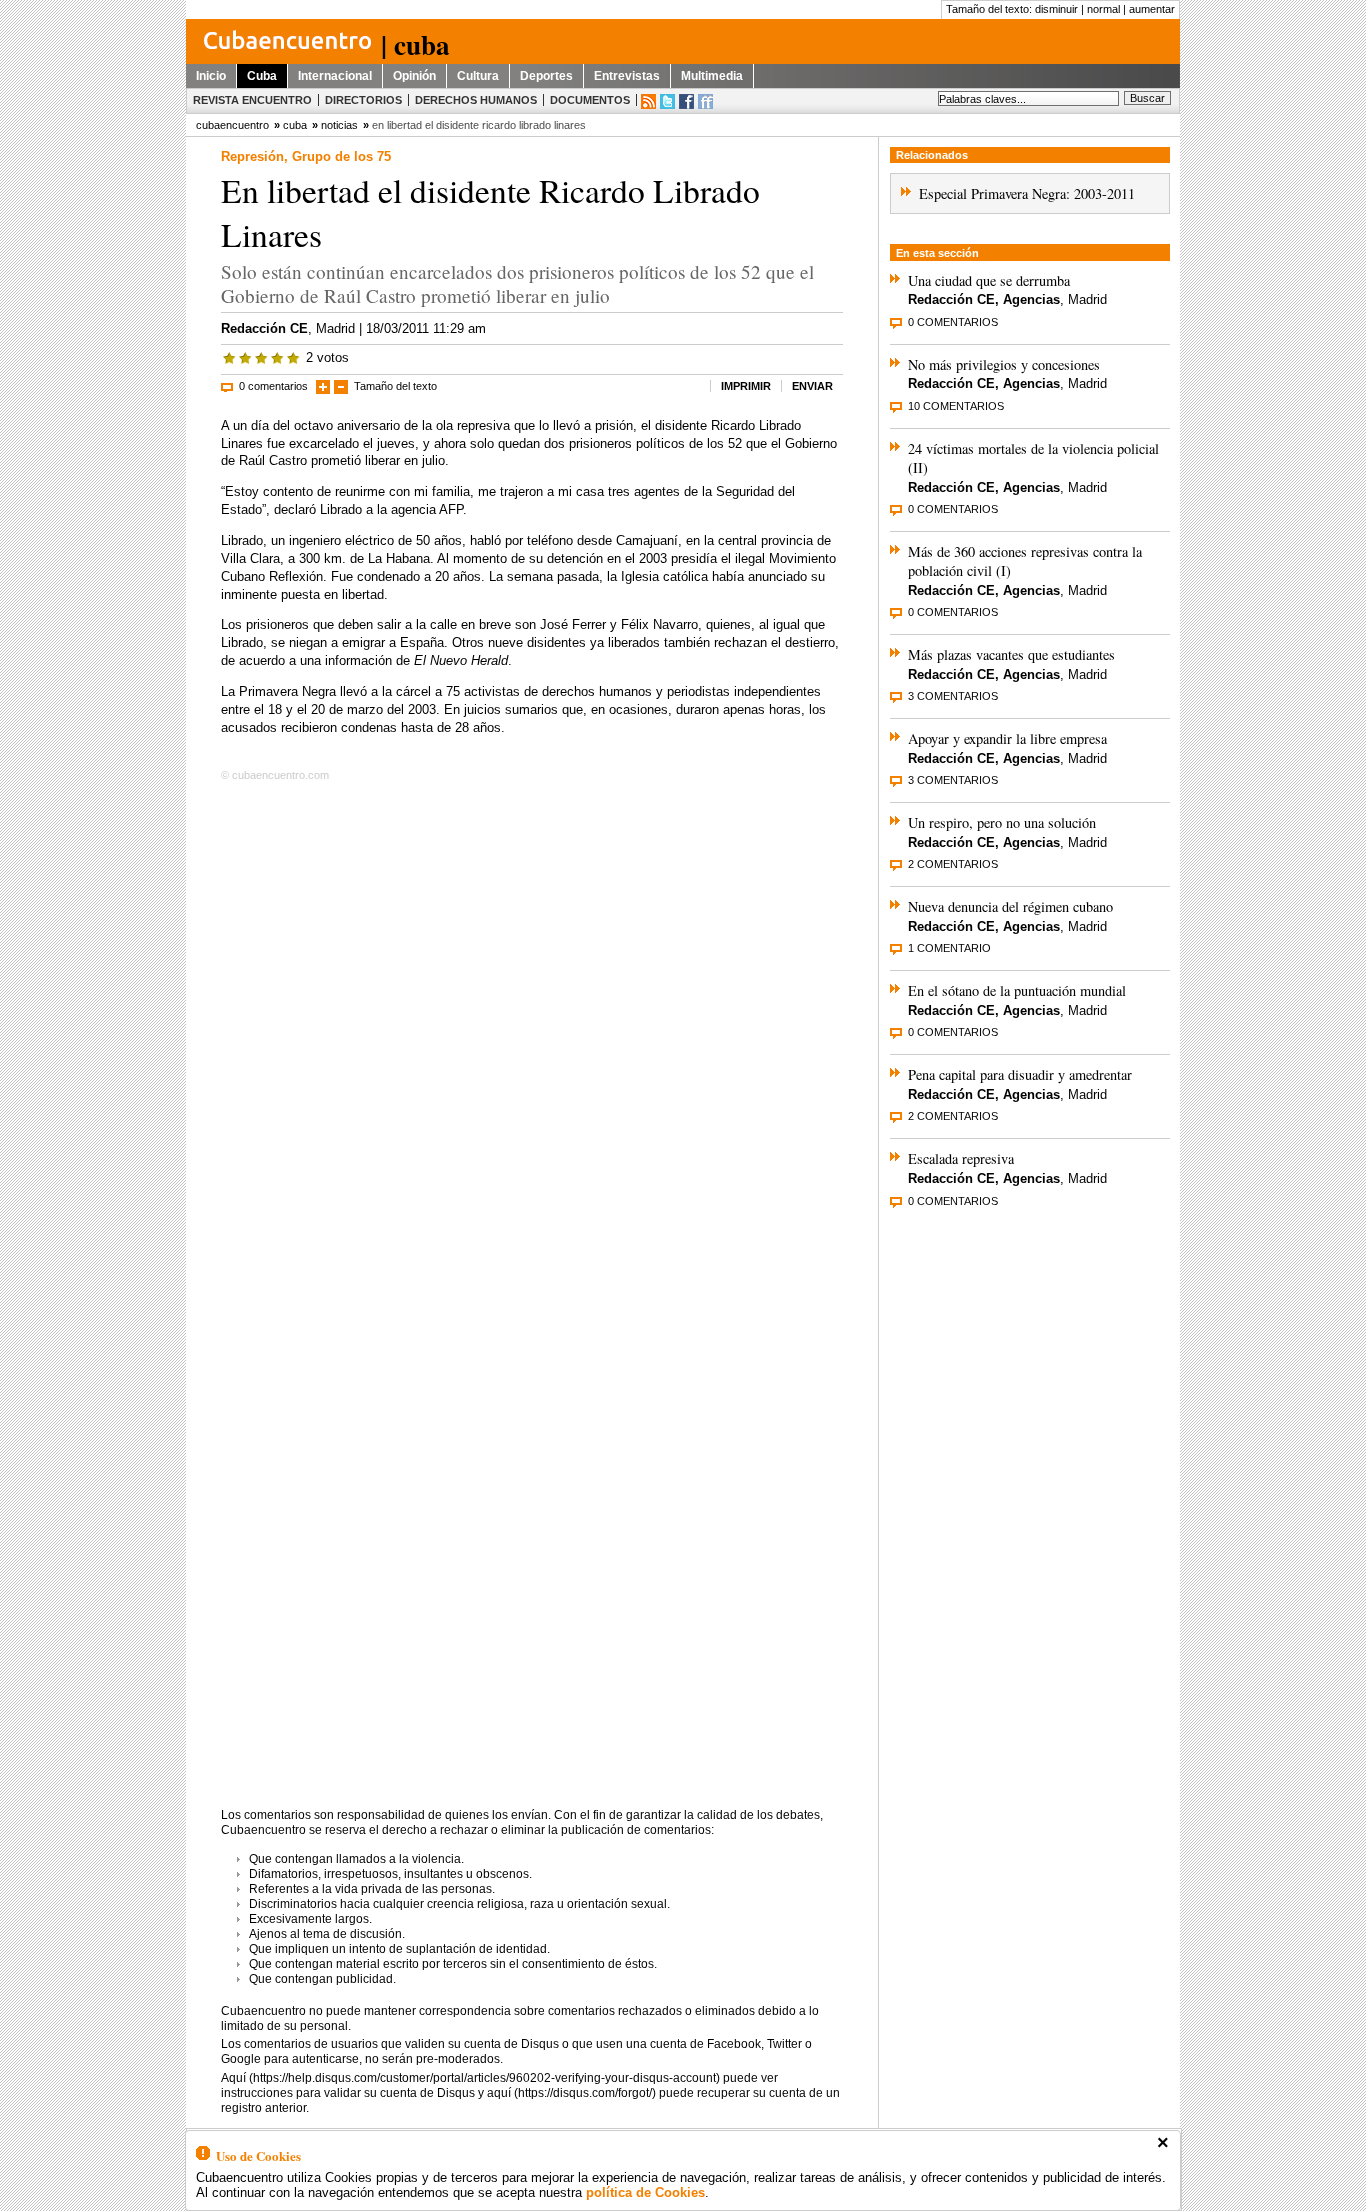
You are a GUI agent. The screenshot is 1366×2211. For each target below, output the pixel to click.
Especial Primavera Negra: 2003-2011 (1027, 193)
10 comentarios (956, 406)
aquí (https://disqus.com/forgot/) (571, 2093)
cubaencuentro (232, 125)
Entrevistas (627, 76)
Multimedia (712, 76)
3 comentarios (953, 696)
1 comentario (949, 948)
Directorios (363, 100)
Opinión (414, 76)
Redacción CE (264, 328)
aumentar (1152, 9)
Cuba (262, 76)
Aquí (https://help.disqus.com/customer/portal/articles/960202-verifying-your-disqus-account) (470, 2078)
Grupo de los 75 (341, 156)
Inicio (211, 76)
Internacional (335, 76)
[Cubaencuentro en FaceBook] (686, 101)
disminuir (1056, 9)
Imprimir (746, 386)
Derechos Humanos (476, 100)
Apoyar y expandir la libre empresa (1007, 738)
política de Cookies (645, 2192)
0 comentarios (273, 386)
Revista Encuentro (252, 100)
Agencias (1031, 299)
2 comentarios (953, 864)
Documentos (590, 100)
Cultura (478, 76)
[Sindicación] (648, 101)
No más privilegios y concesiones (1004, 364)
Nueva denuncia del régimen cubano (1010, 906)
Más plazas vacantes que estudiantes (1011, 654)
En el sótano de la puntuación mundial (1017, 990)
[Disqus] (532, 1044)
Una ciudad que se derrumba (989, 280)
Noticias (339, 125)
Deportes (546, 76)
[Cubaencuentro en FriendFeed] (705, 101)
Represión (252, 156)
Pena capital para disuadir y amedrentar (1020, 1074)
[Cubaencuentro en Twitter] (667, 101)
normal (1103, 9)
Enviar (812, 386)
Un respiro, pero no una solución (1002, 822)
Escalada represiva (961, 1158)
